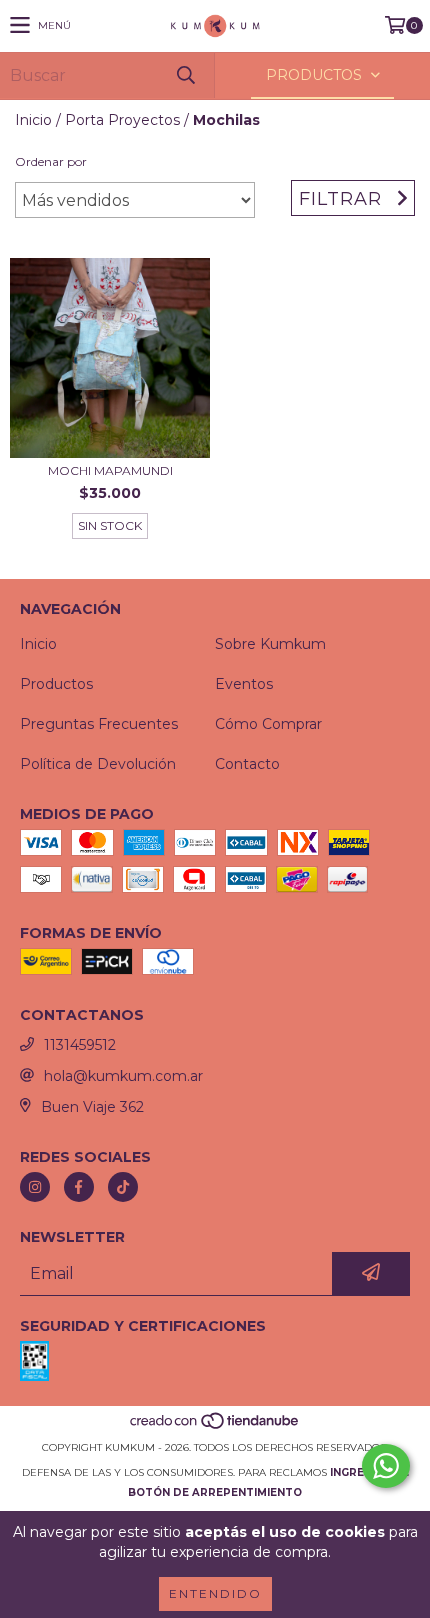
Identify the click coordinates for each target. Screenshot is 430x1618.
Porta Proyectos (122, 120)
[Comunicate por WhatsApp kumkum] (386, 1466)
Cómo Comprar (268, 724)
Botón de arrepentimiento (215, 1492)
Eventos (244, 684)
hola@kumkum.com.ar (123, 1076)
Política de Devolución (98, 764)
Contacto (247, 764)
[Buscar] (185, 75)
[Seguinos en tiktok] (123, 1187)
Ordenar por (51, 161)
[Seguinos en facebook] (79, 1187)
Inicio (33, 120)
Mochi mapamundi (110, 470)
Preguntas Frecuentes (99, 724)
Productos (56, 684)
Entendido (215, 1593)
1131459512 (80, 1045)
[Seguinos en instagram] (35, 1187)
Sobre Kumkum (270, 644)
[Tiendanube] (215, 1427)
